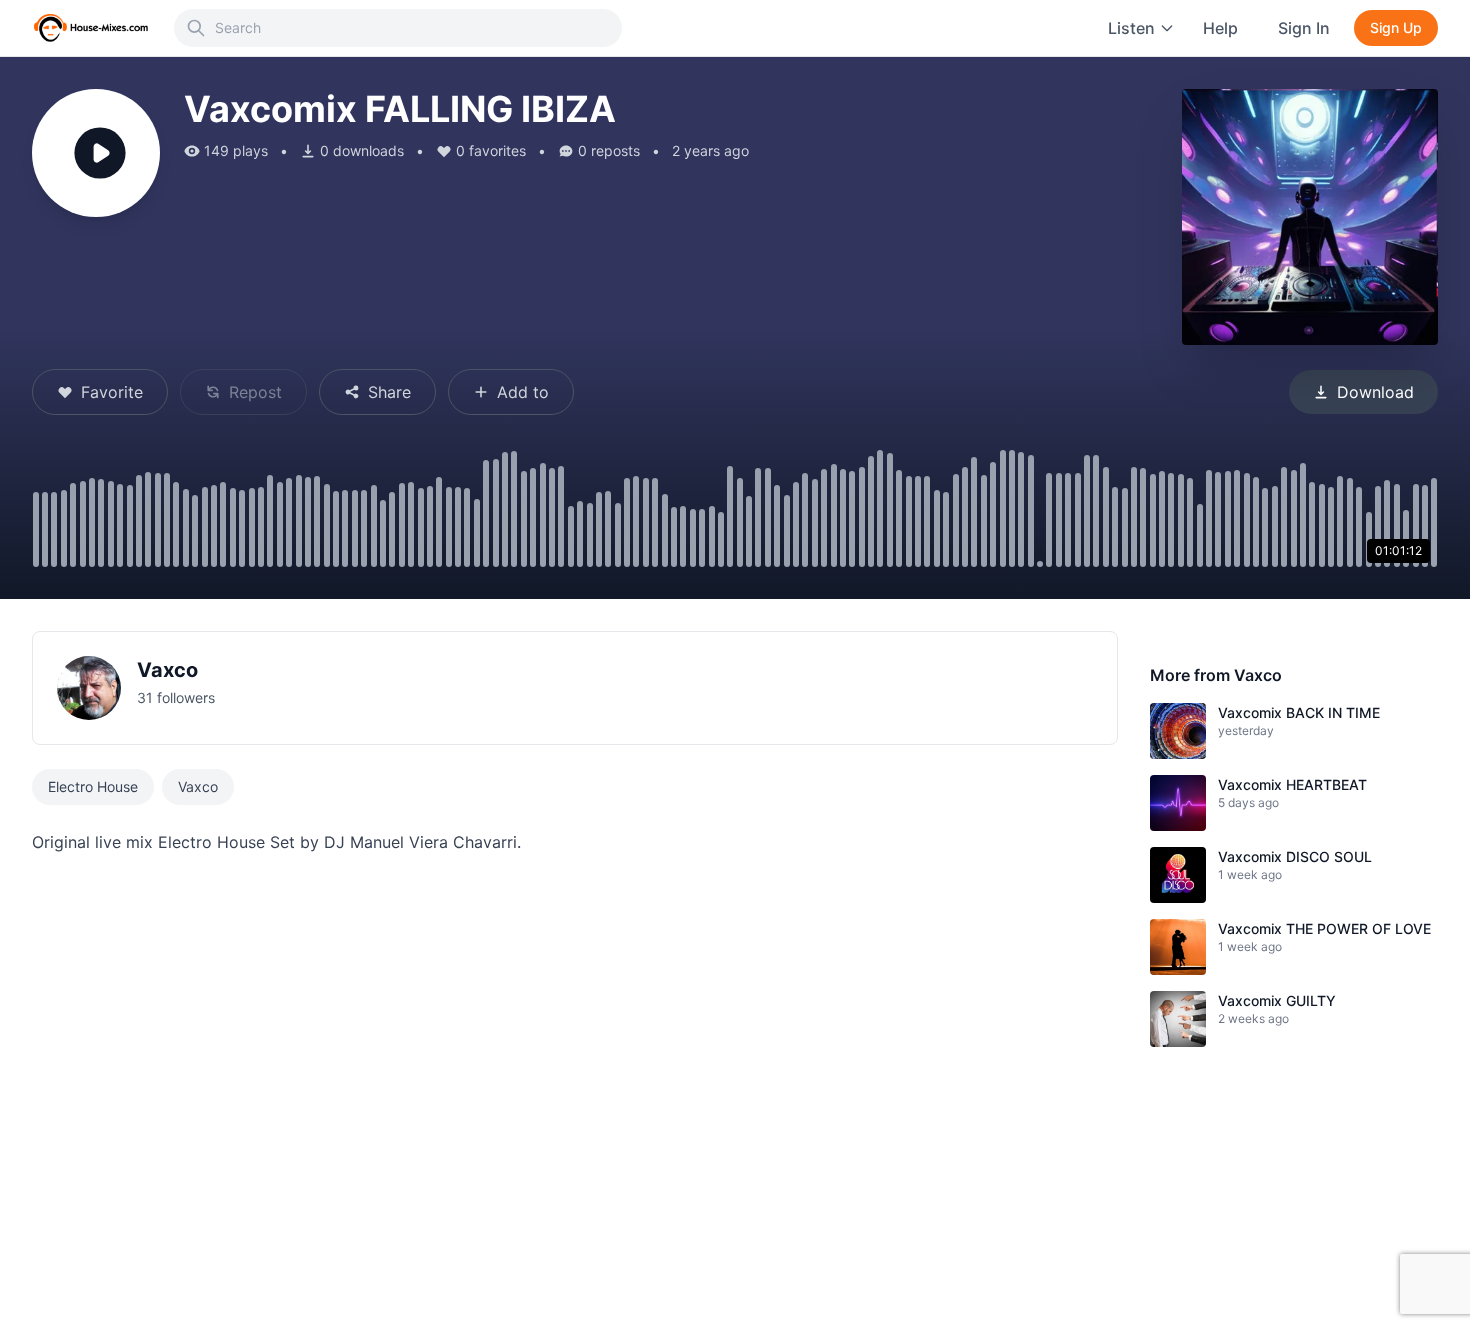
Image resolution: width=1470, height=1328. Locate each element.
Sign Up (1396, 27)
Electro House (93, 786)
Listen (1131, 28)
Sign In (1304, 28)
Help (1220, 28)
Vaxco (167, 670)
